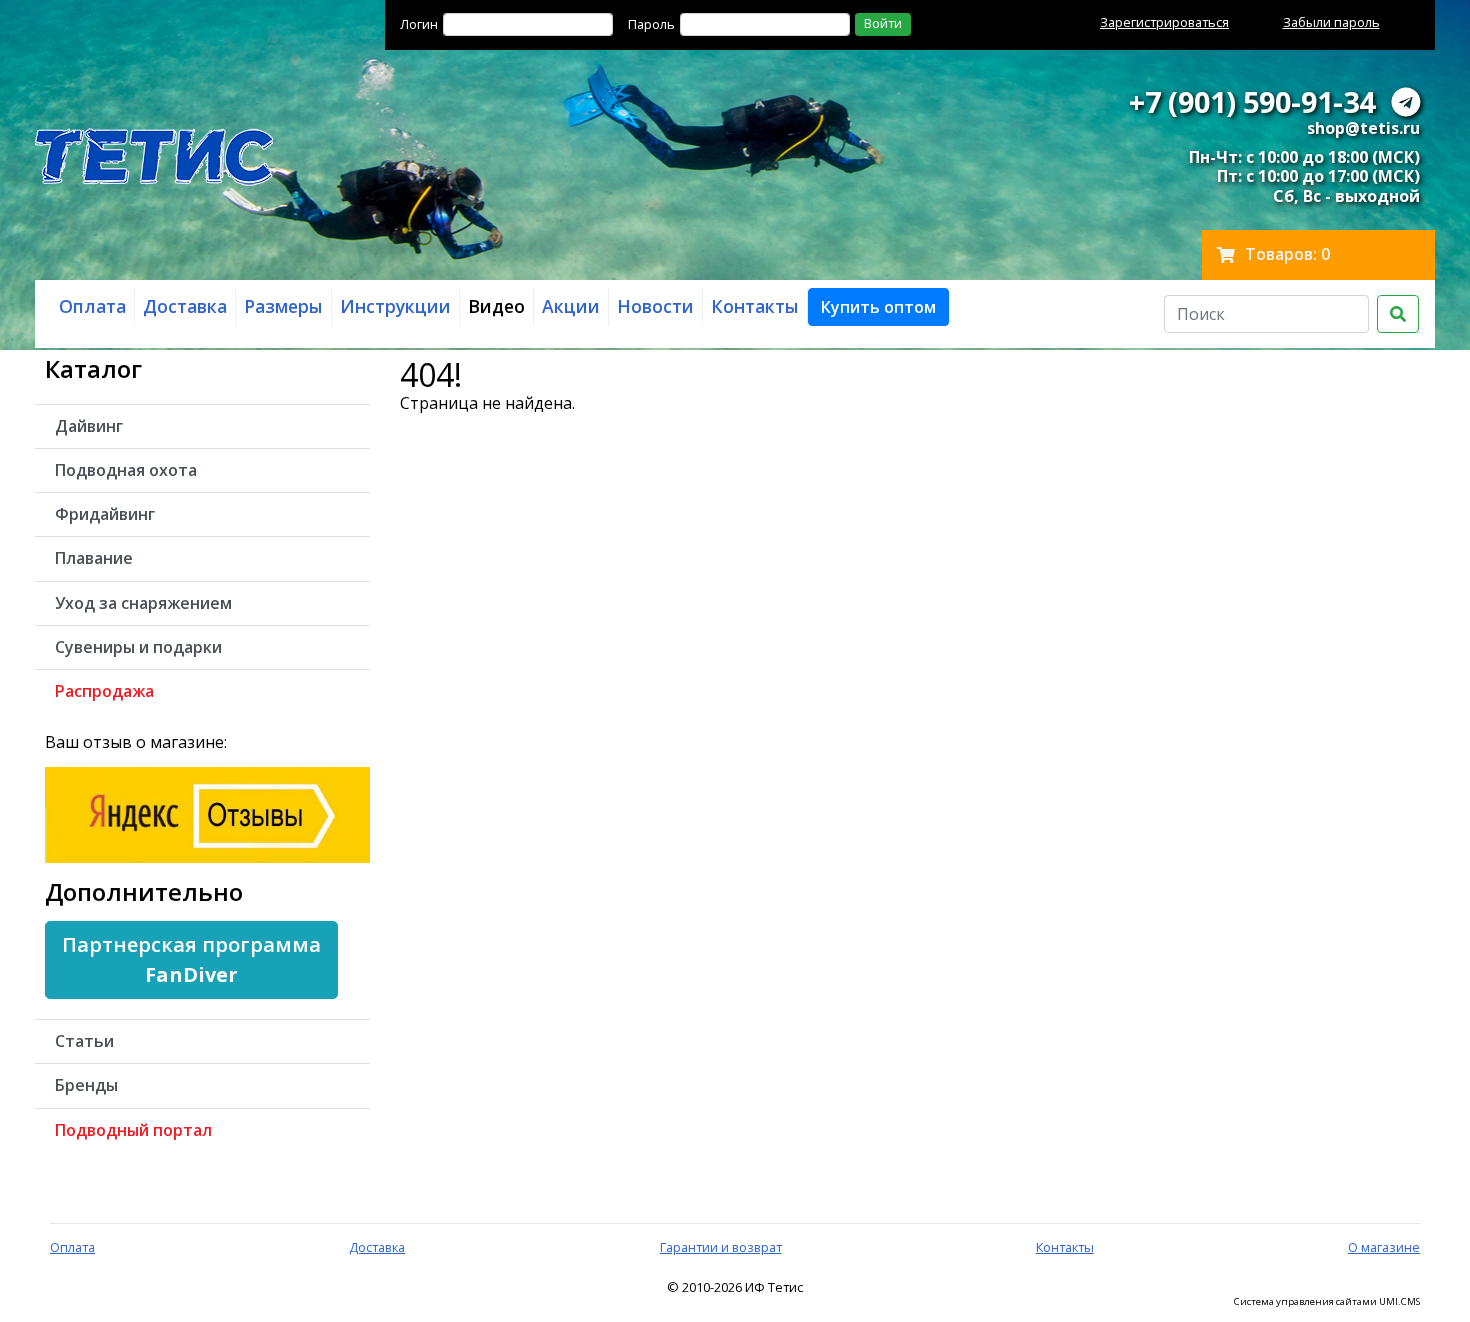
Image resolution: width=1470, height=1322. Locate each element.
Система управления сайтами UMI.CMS (1327, 1302)
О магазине (1384, 1247)
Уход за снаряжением (143, 603)
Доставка (377, 1247)
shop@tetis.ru (1363, 128)
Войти (883, 23)
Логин (419, 24)
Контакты (1065, 1247)
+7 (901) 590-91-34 (1252, 101)
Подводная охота (126, 470)
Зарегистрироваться (1164, 22)
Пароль (651, 24)
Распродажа (104, 691)
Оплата (72, 1247)
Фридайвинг (105, 514)
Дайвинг (89, 426)
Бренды (86, 1085)
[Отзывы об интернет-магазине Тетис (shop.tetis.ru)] (207, 813)
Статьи (84, 1041)
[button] (878, 307)
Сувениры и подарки (138, 647)
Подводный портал (133, 1130)
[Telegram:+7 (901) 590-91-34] (1406, 101)
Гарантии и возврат (721, 1247)
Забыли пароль (1331, 22)
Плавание (94, 558)
